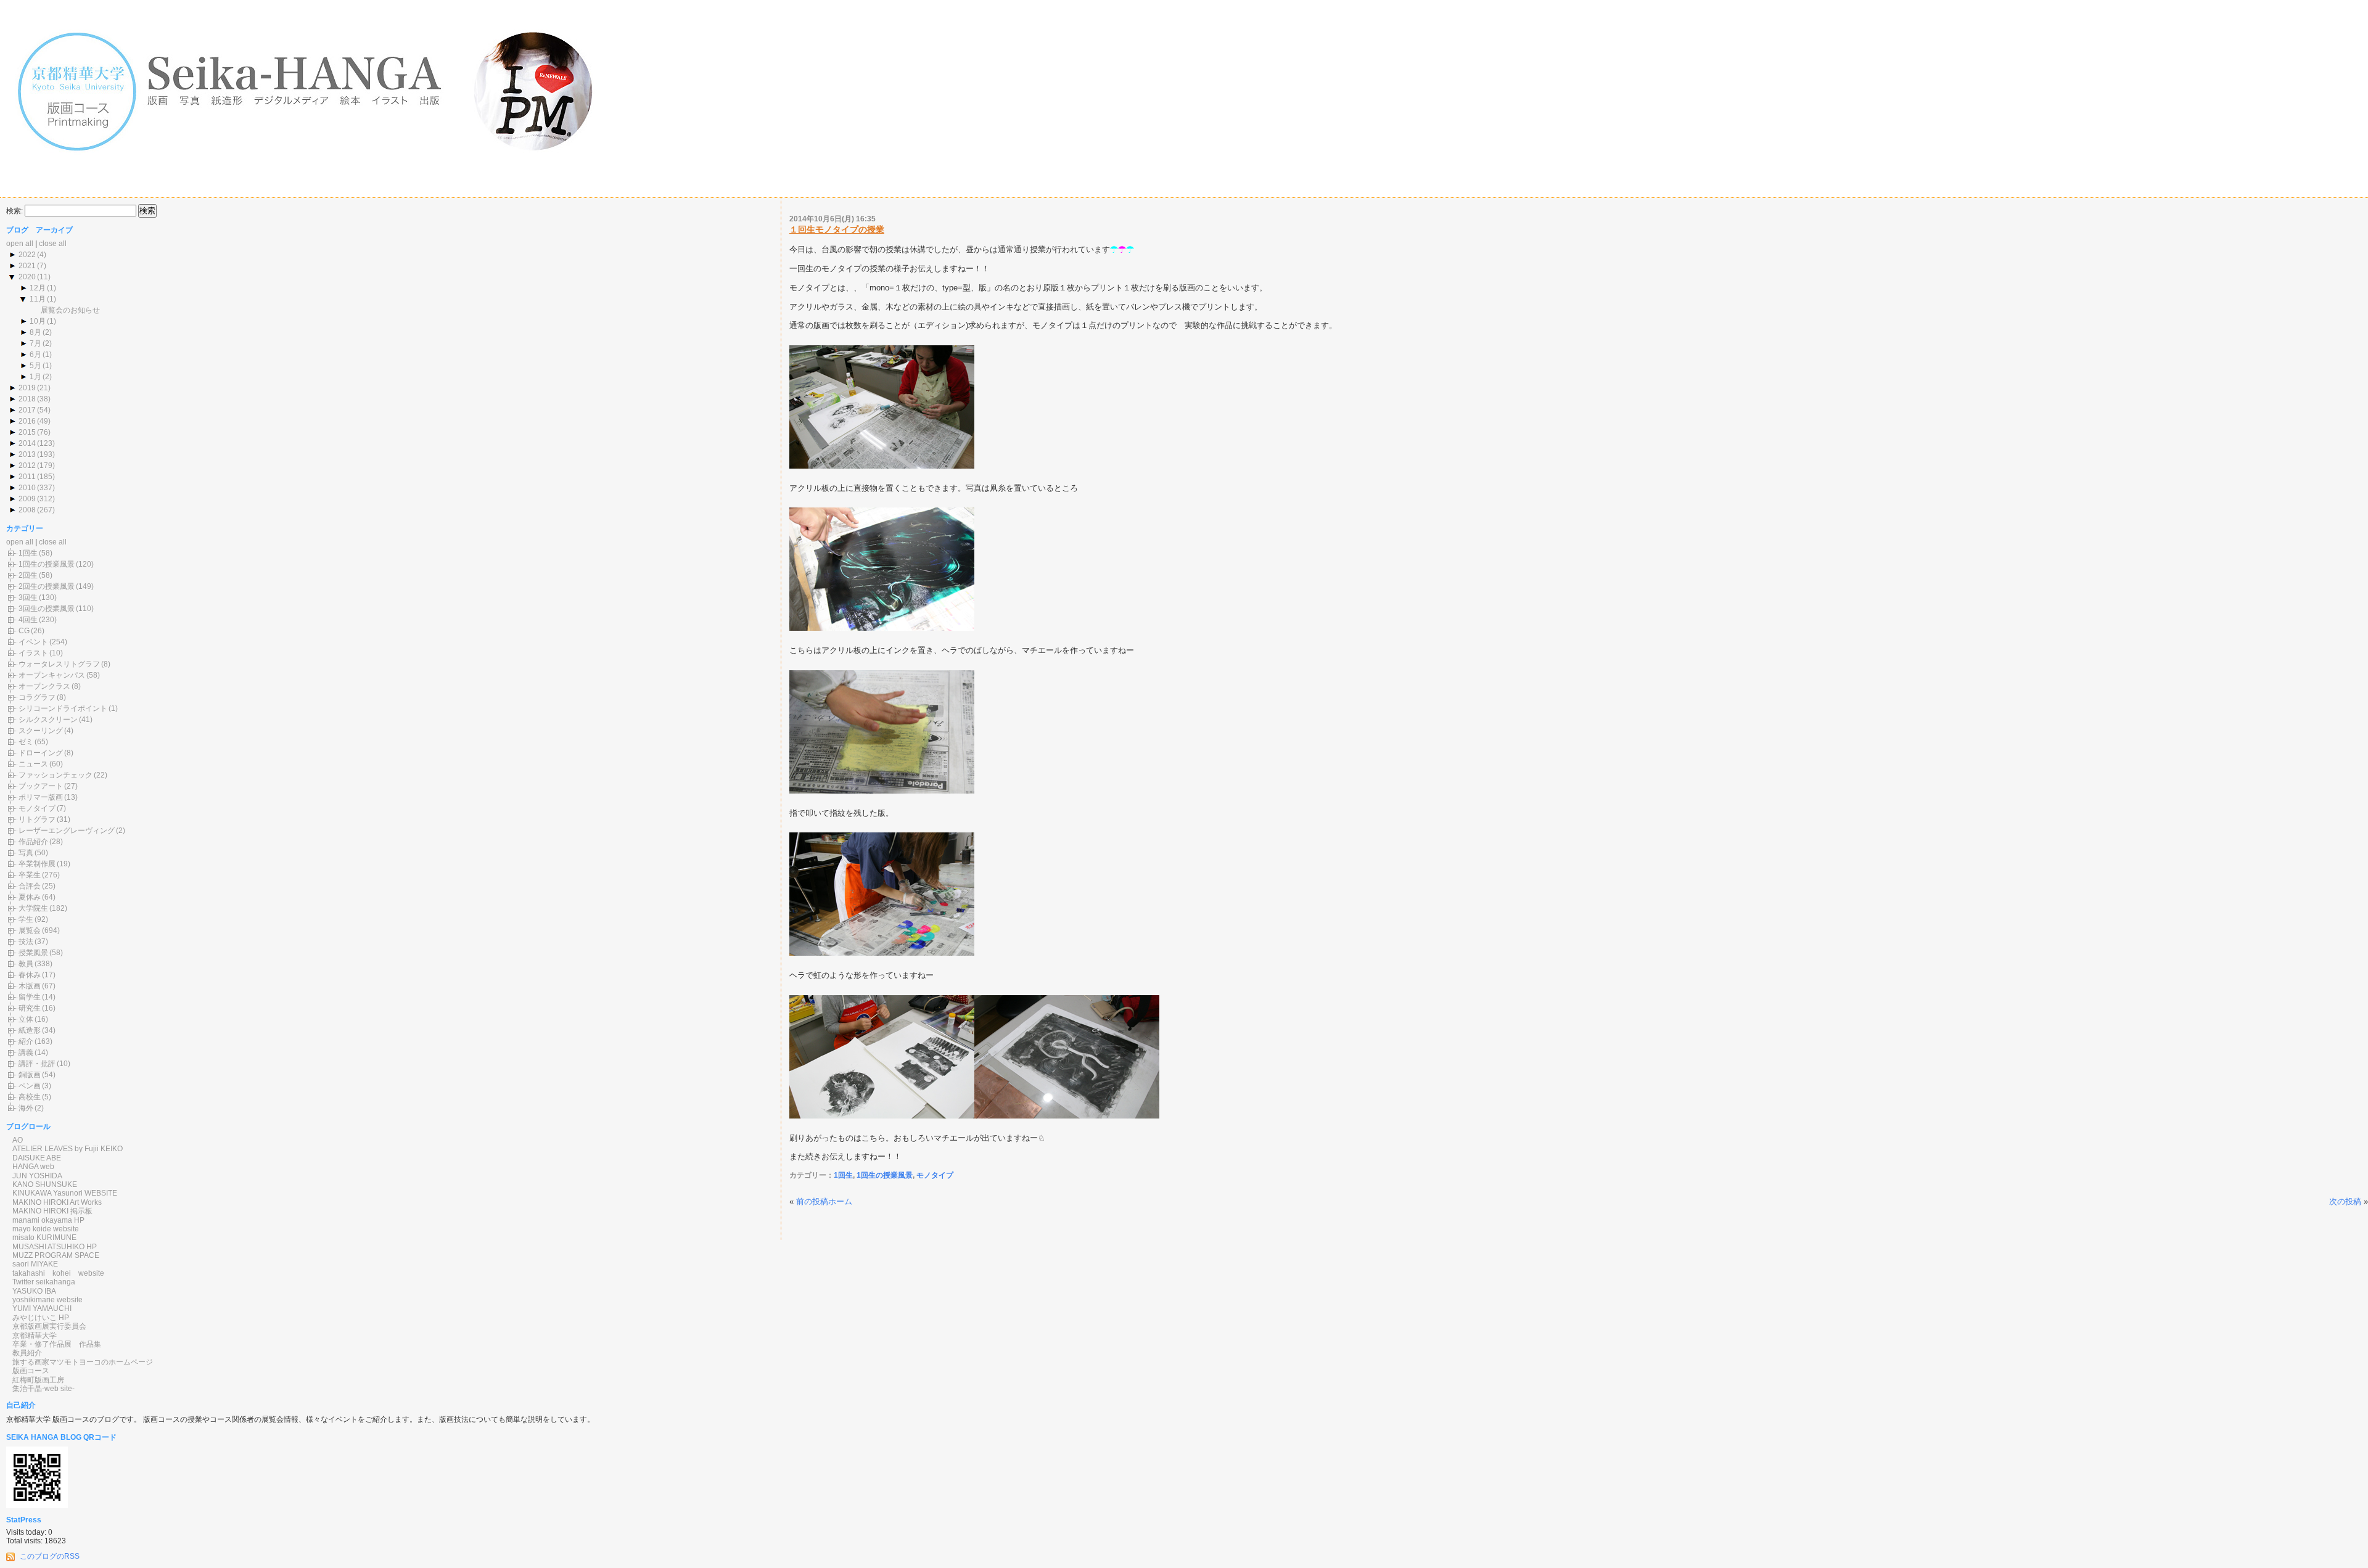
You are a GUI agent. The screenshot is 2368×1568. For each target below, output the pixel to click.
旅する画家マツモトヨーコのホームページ (83, 1362)
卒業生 (30, 875)
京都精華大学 (35, 1336)
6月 (35, 355)
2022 (27, 255)
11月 (38, 299)
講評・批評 (37, 1064)
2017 (27, 410)
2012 (27, 466)
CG (24, 631)
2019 (27, 388)
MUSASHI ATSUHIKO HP (55, 1247)
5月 (35, 366)
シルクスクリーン (48, 720)
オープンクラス (44, 686)
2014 (27, 443)
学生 (26, 919)
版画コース (31, 1371)
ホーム (840, 1201)
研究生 (30, 1008)
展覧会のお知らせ (70, 310)
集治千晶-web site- (43, 1389)
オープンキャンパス (52, 675)
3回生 (28, 597)
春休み (30, 975)
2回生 (28, 575)
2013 (27, 454)
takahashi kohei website (58, 1273)
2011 (27, 477)
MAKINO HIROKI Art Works (57, 1202)
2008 (27, 510)
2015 (27, 432)
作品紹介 (33, 842)
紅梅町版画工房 (38, 1380)
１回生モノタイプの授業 (837, 229)
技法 (26, 942)
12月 (38, 288)
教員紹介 (27, 1353)
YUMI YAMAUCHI (42, 1308)
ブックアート (41, 786)
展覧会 (30, 930)
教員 (26, 964)
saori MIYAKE (35, 1264)
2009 (27, 499)
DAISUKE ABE (37, 1158)
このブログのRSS (50, 1556)
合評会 (30, 886)
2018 (27, 399)
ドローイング (41, 753)
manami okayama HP (48, 1220)
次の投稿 (2345, 1201)
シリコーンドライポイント (63, 708)
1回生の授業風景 (47, 564)
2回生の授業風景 (47, 586)
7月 (35, 343)
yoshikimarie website (47, 1300)
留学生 (30, 997)
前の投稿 (812, 1201)
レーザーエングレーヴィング (67, 831)
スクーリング (41, 731)
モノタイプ (37, 808)
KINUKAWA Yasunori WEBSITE (65, 1193)
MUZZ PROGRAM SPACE (56, 1255)
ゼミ (26, 742)
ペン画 (30, 1086)
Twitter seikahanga (44, 1282)
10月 (38, 321)
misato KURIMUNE (44, 1238)
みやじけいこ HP (41, 1318)
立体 (26, 1019)
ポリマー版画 (41, 797)
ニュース (33, 764)
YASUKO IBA (34, 1291)
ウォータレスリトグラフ (59, 664)
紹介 (26, 1041)
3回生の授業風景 (47, 609)
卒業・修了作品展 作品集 (57, 1344)
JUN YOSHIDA (37, 1176)
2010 (27, 488)
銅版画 (30, 1075)
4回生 (28, 620)
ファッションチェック (55, 775)
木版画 (30, 986)
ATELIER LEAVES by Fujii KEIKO (68, 1149)
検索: (14, 211)
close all (53, 244)
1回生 (28, 553)
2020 (27, 277)
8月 (35, 332)
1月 (35, 377)
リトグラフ (37, 819)
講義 (26, 1053)
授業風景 (33, 953)
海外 (26, 1108)
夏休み (30, 897)
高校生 (30, 1097)
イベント (33, 642)
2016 (27, 421)
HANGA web (33, 1167)
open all (20, 244)
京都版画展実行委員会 (49, 1326)
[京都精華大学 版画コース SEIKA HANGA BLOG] (302, 195)
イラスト (33, 653)
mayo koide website (46, 1229)
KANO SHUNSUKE (45, 1184)
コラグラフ (37, 697)
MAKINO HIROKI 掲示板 (52, 1211)
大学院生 (33, 908)
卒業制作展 (37, 864)
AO (18, 1140)
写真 (26, 853)
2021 (27, 266)
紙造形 (30, 1030)
